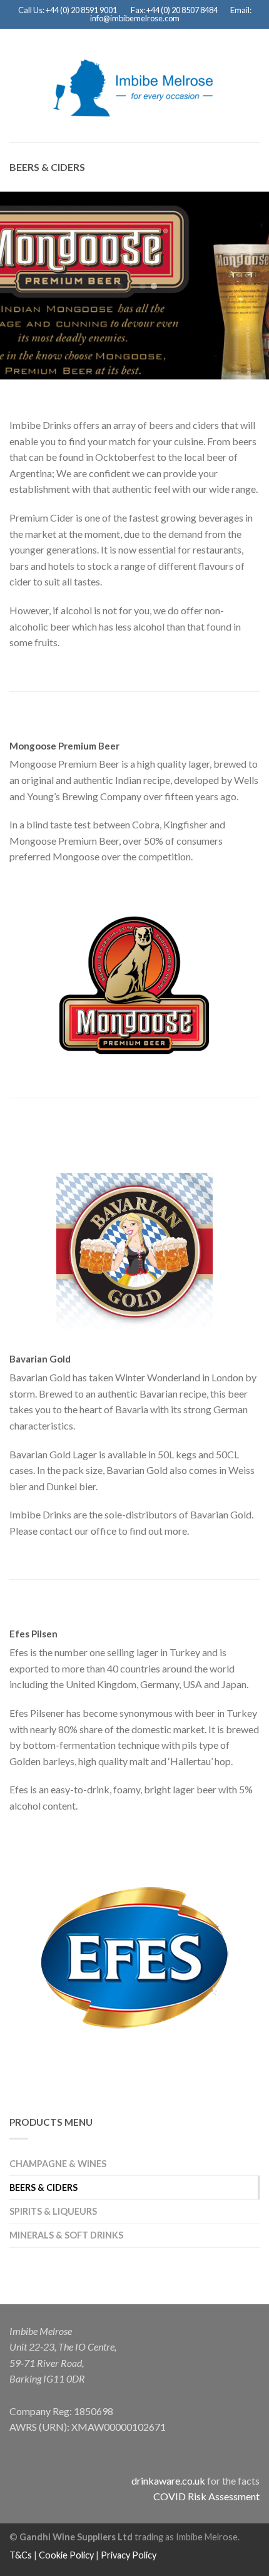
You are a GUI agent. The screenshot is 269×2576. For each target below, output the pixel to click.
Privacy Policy (129, 2555)
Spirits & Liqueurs (53, 2211)
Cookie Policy (66, 2555)
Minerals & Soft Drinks (66, 2235)
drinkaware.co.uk (168, 2481)
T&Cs (21, 2555)
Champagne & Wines (58, 2164)
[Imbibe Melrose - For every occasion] (132, 85)
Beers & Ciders (43, 2187)
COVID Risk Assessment (206, 2496)
